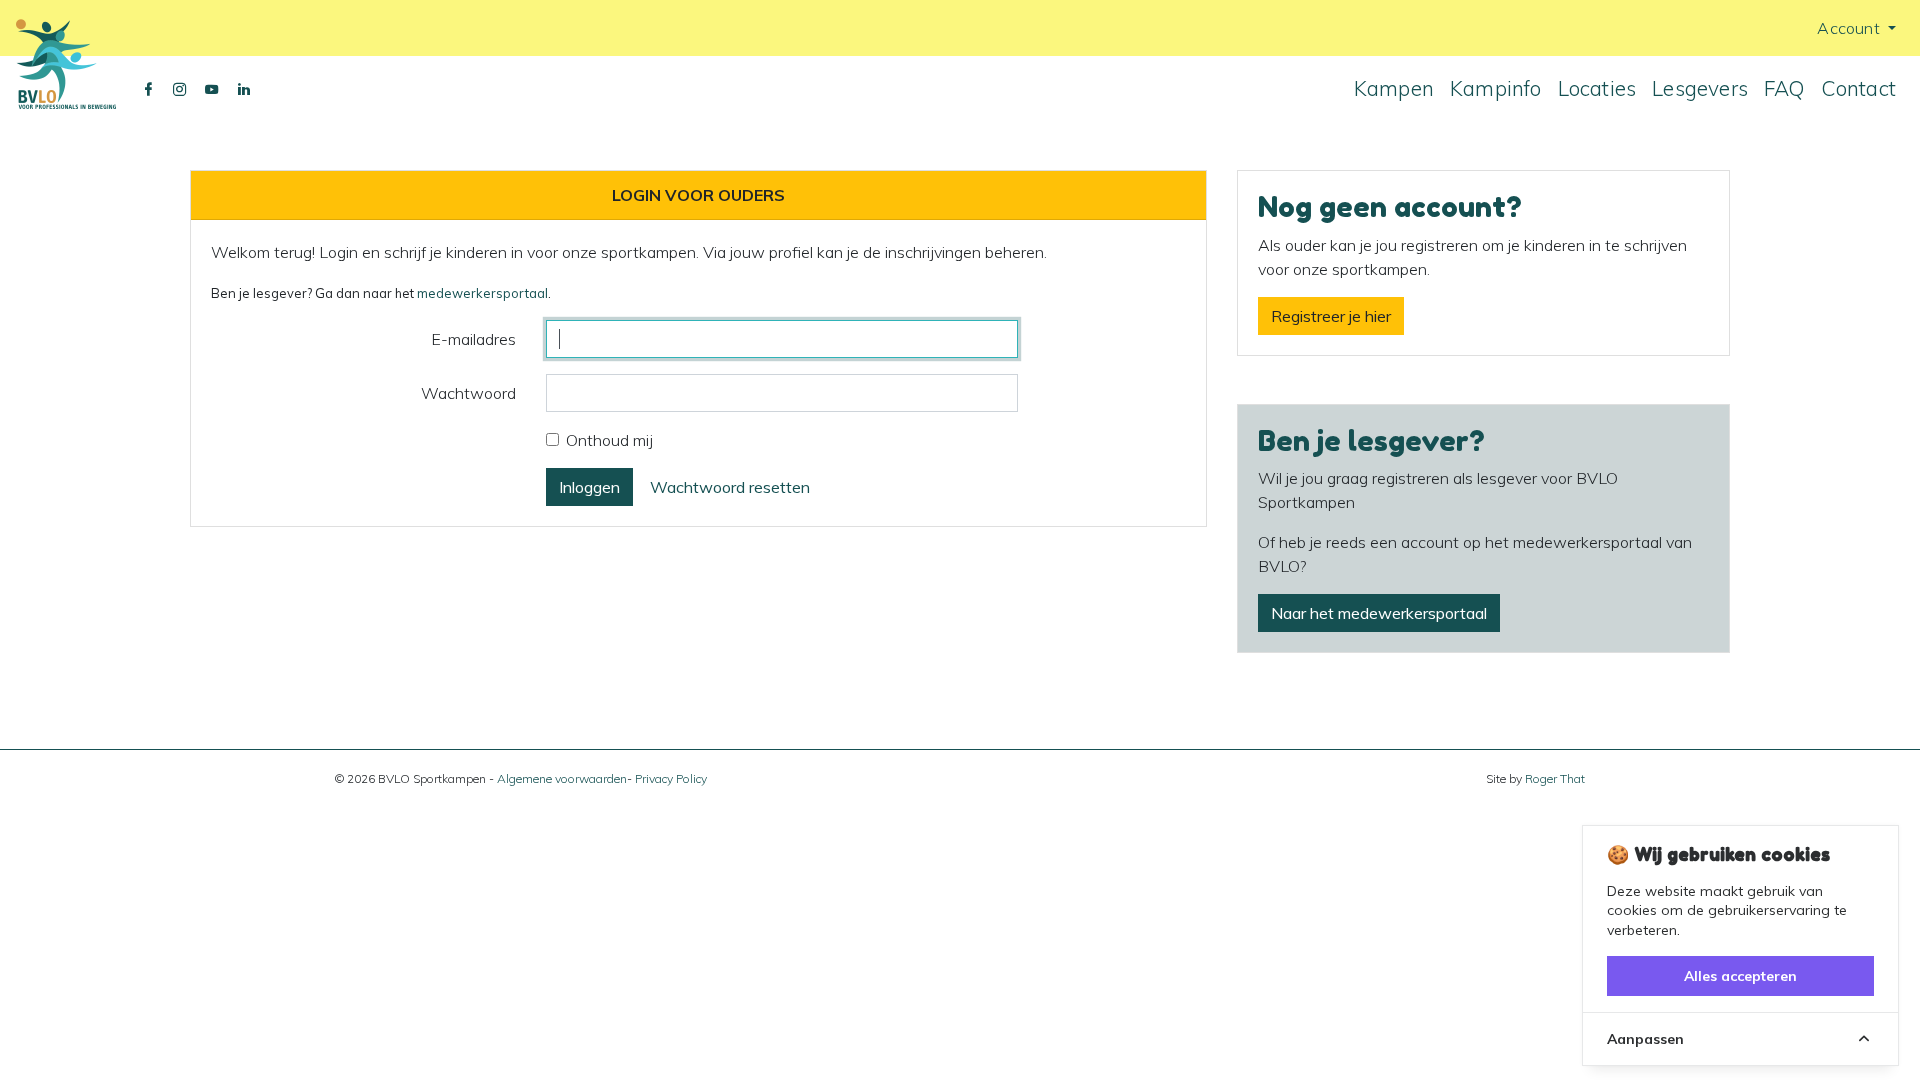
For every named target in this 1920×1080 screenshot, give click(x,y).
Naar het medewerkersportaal (1379, 613)
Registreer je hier (1331, 316)
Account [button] (1850, 28)
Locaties (1597, 88)
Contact (1858, 88)
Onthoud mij (609, 440)
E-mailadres (473, 339)
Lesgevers (1700, 88)
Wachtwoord (468, 393)
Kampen (1394, 88)
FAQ (1784, 88)
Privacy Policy (671, 778)
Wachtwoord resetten (730, 487)
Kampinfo (1496, 88)
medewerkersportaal (482, 293)
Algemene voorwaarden (562, 778)
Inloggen (589, 487)
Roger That (1555, 778)
